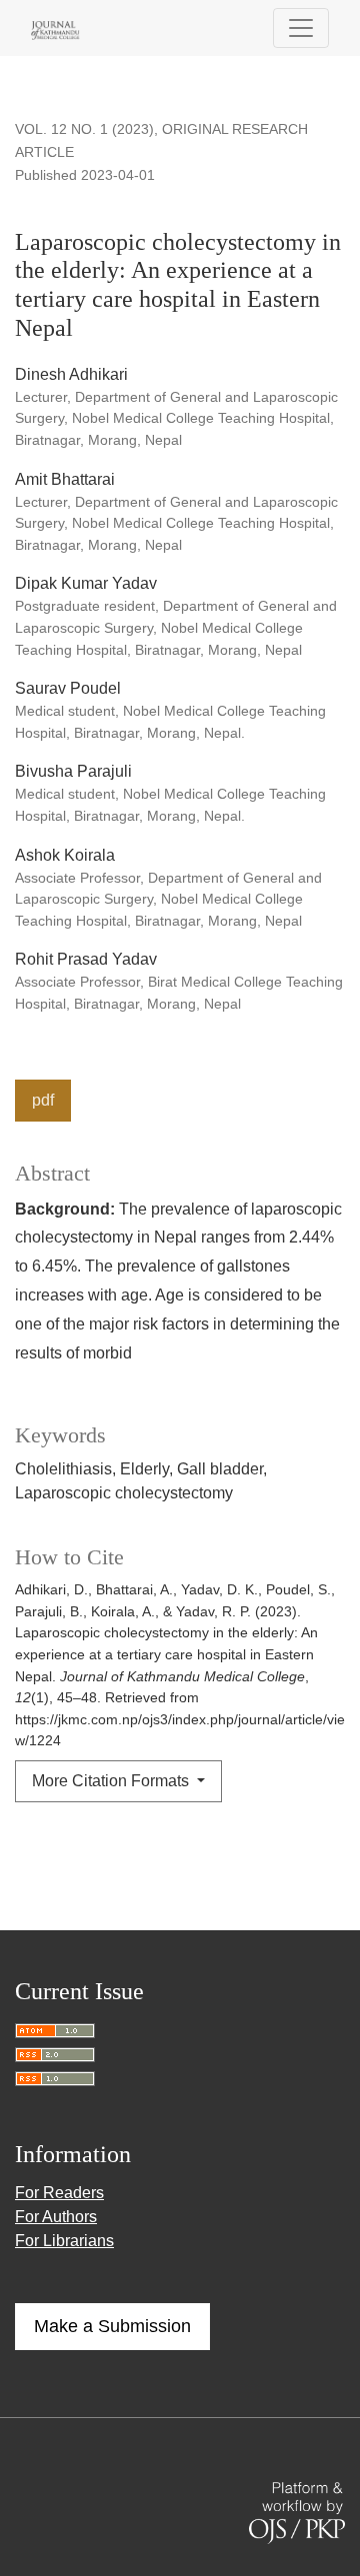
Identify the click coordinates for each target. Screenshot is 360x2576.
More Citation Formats (112, 1781)
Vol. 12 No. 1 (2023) (84, 129)
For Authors (56, 2217)
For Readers (59, 2193)
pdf (43, 1100)
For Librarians (64, 2241)
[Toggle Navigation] (301, 28)
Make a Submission (112, 2326)
